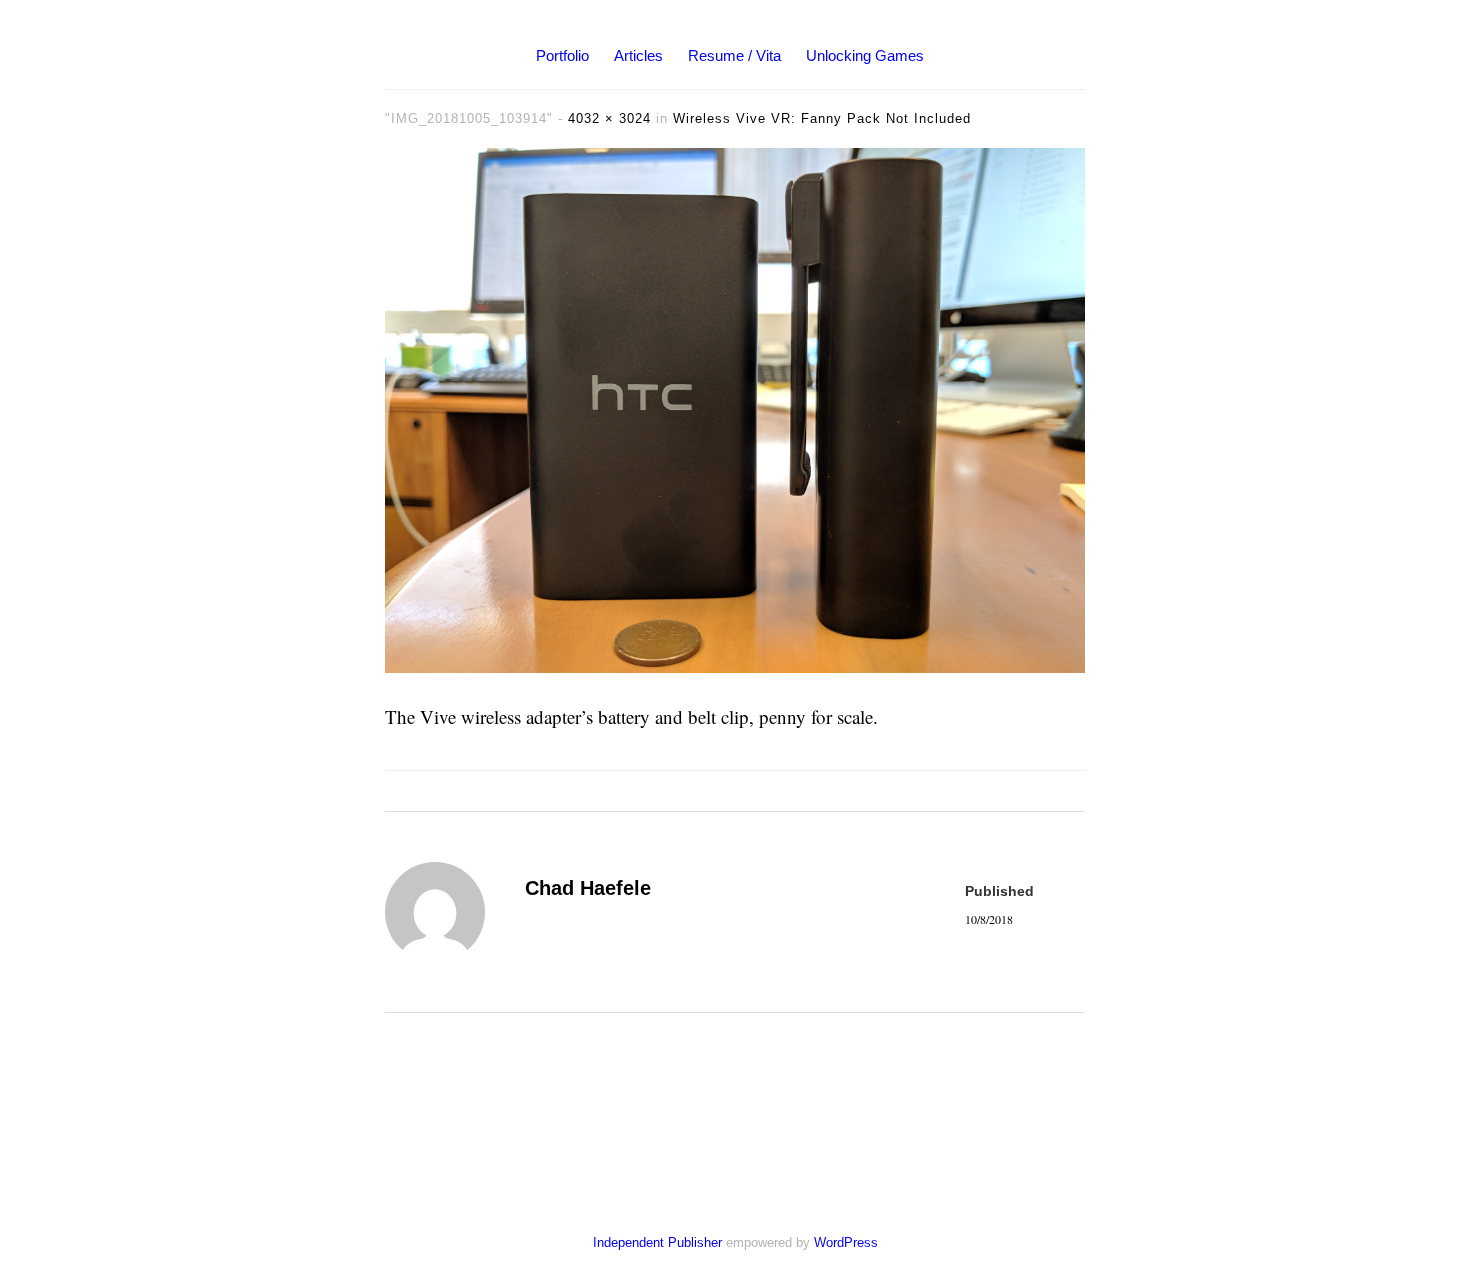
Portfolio (562, 55)
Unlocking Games (865, 55)
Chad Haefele (588, 888)
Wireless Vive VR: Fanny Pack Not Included (822, 118)
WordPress (846, 1242)
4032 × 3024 (609, 118)
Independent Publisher (657, 1242)
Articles (638, 55)
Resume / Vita (734, 55)
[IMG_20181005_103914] (735, 665)
